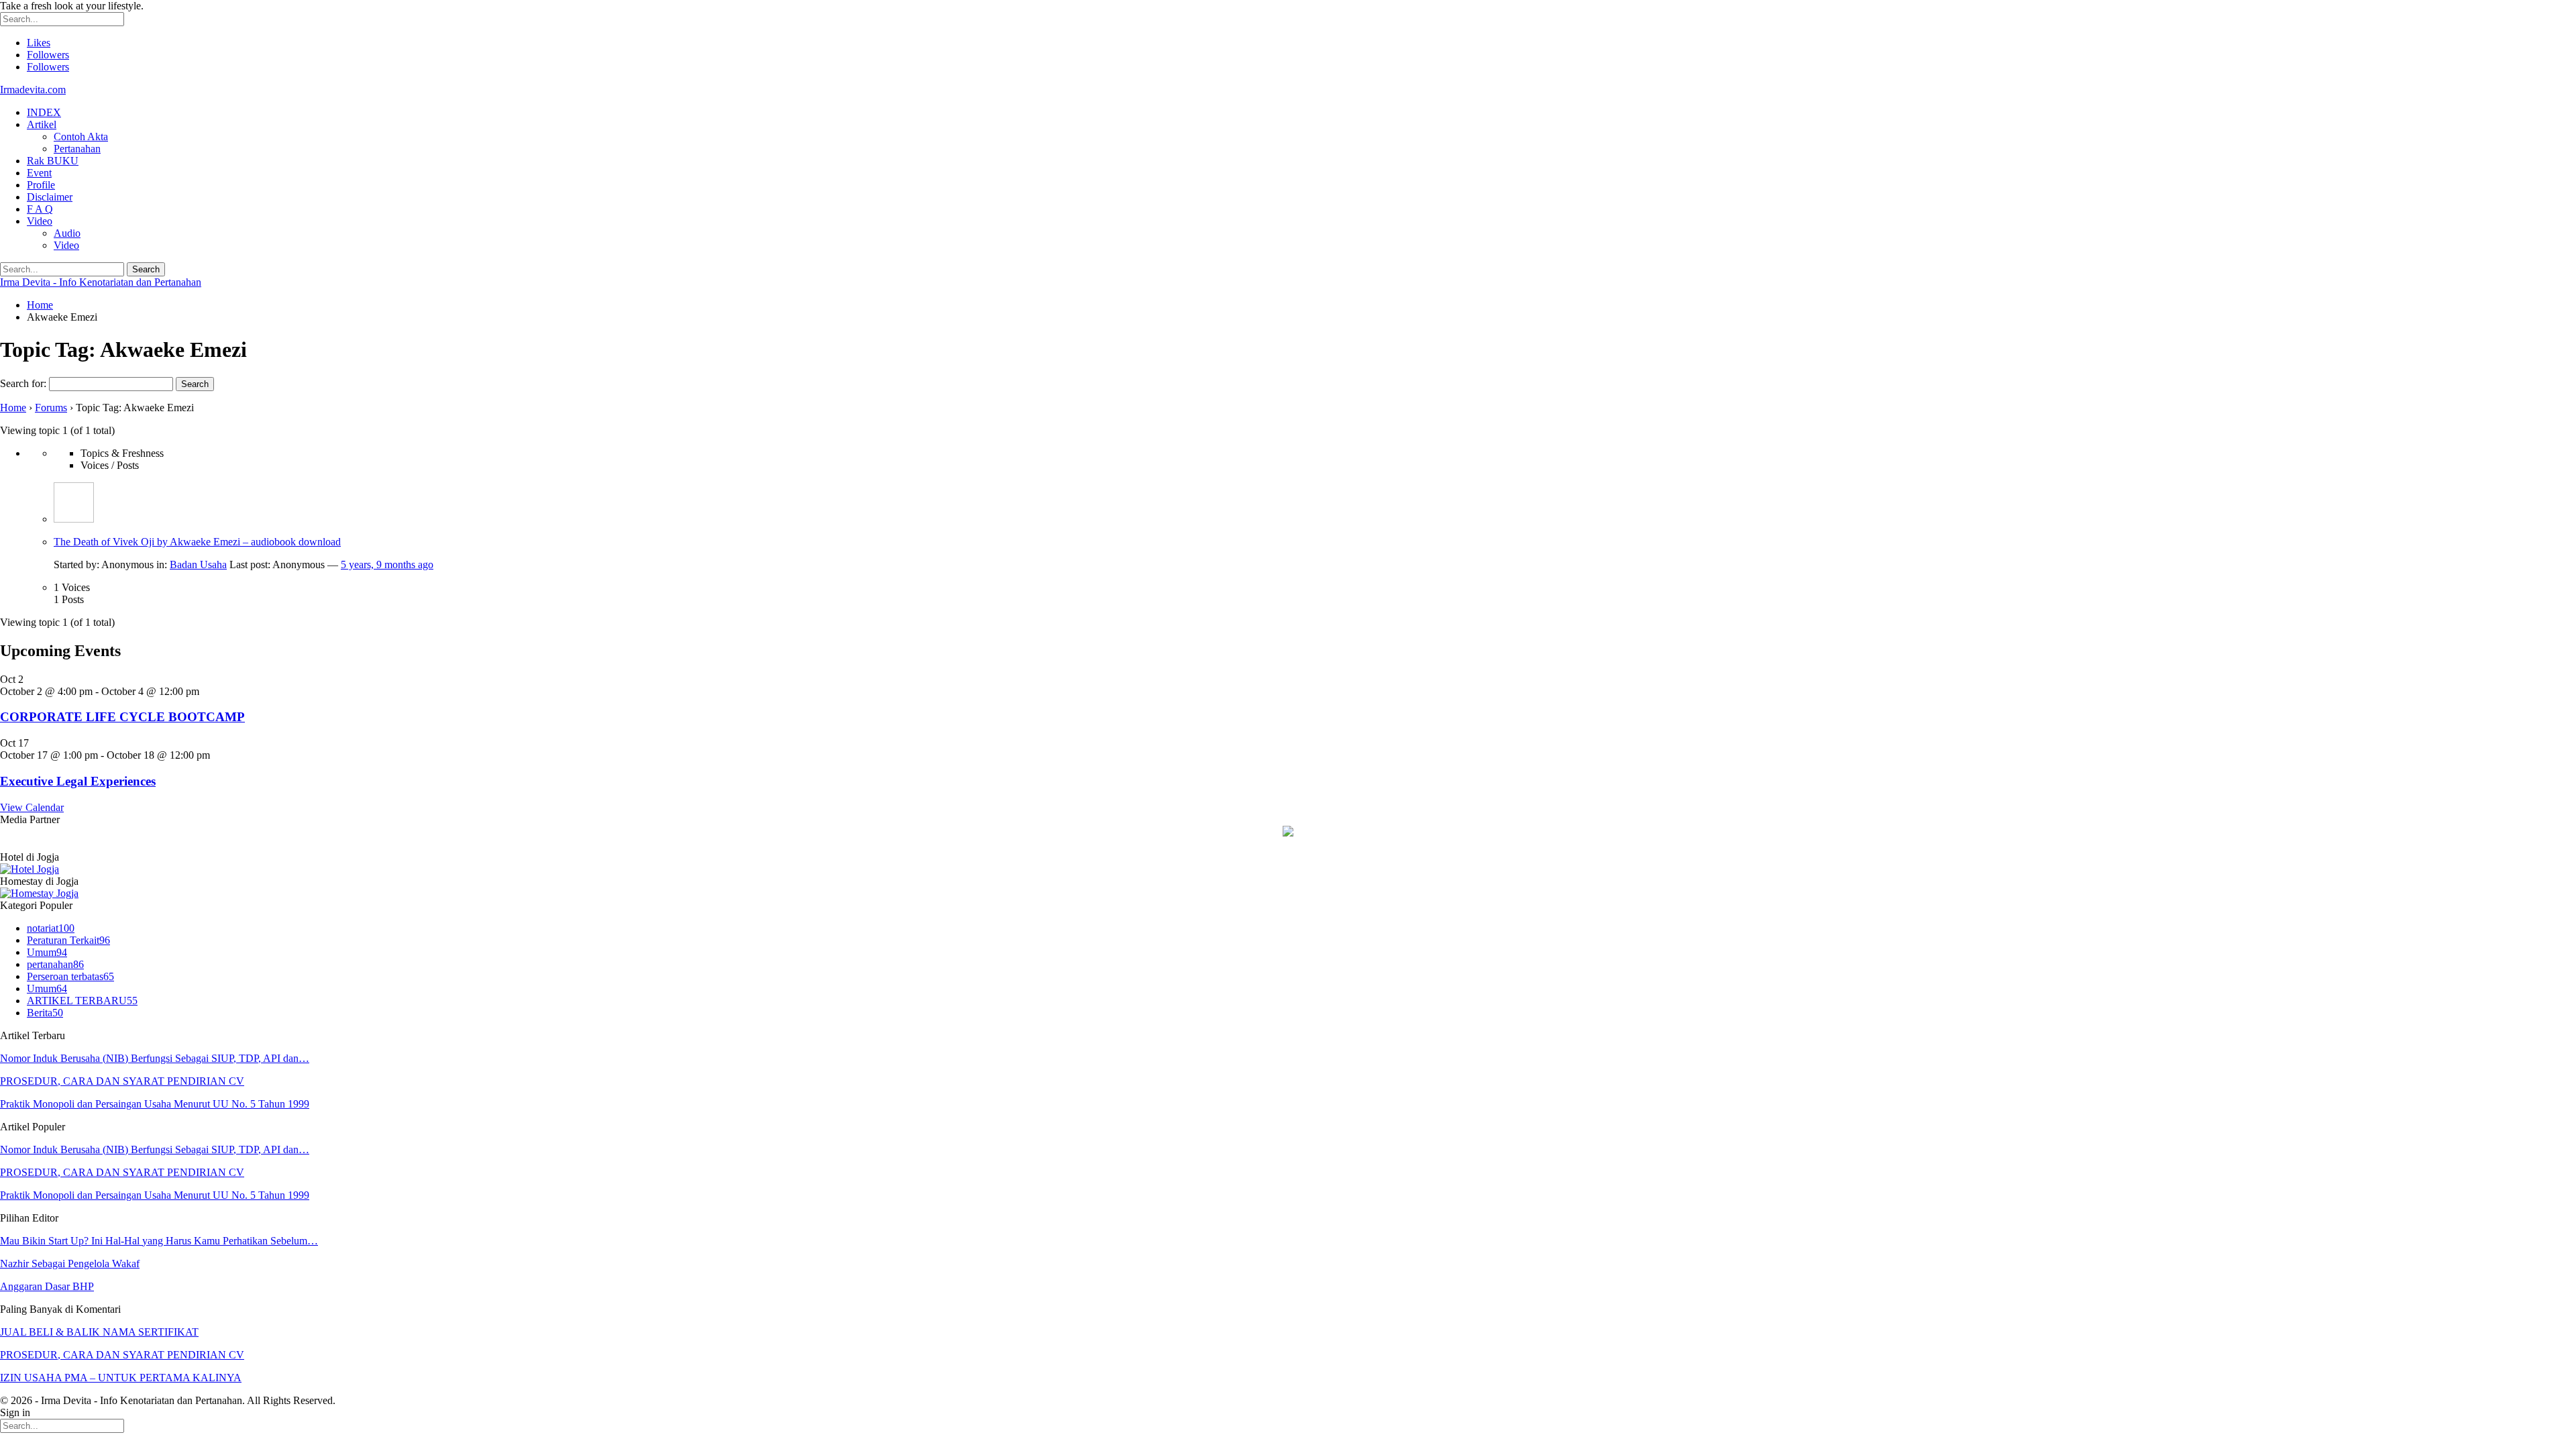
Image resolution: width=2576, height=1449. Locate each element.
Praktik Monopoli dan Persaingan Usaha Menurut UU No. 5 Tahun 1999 (155, 1104)
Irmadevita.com (33, 90)
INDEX (44, 112)
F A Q (40, 209)
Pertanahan (77, 149)
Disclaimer (50, 197)
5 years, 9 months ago (387, 565)
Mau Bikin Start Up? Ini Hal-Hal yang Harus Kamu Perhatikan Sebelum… (159, 1241)
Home (13, 408)
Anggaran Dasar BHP (47, 1286)
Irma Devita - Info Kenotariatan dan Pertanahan (101, 282)
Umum (47, 952)
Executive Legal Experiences (78, 781)
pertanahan (55, 964)
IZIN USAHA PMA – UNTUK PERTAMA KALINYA (121, 1378)
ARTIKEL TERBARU (82, 1001)
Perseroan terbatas (70, 976)
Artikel (42, 124)
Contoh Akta (81, 137)
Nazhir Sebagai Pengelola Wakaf (70, 1264)
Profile (41, 185)
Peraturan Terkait (68, 940)
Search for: (23, 383)
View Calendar (32, 807)
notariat (51, 928)
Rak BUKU (53, 161)
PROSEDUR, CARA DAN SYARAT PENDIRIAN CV (122, 1081)
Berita (45, 1013)
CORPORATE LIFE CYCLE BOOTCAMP (122, 717)
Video (40, 221)
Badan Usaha (198, 565)
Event (39, 173)
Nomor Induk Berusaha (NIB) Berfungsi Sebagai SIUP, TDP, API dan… (155, 1058)
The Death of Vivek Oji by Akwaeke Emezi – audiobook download (197, 542)
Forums (51, 408)
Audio (67, 233)
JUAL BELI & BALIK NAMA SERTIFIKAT (99, 1332)
